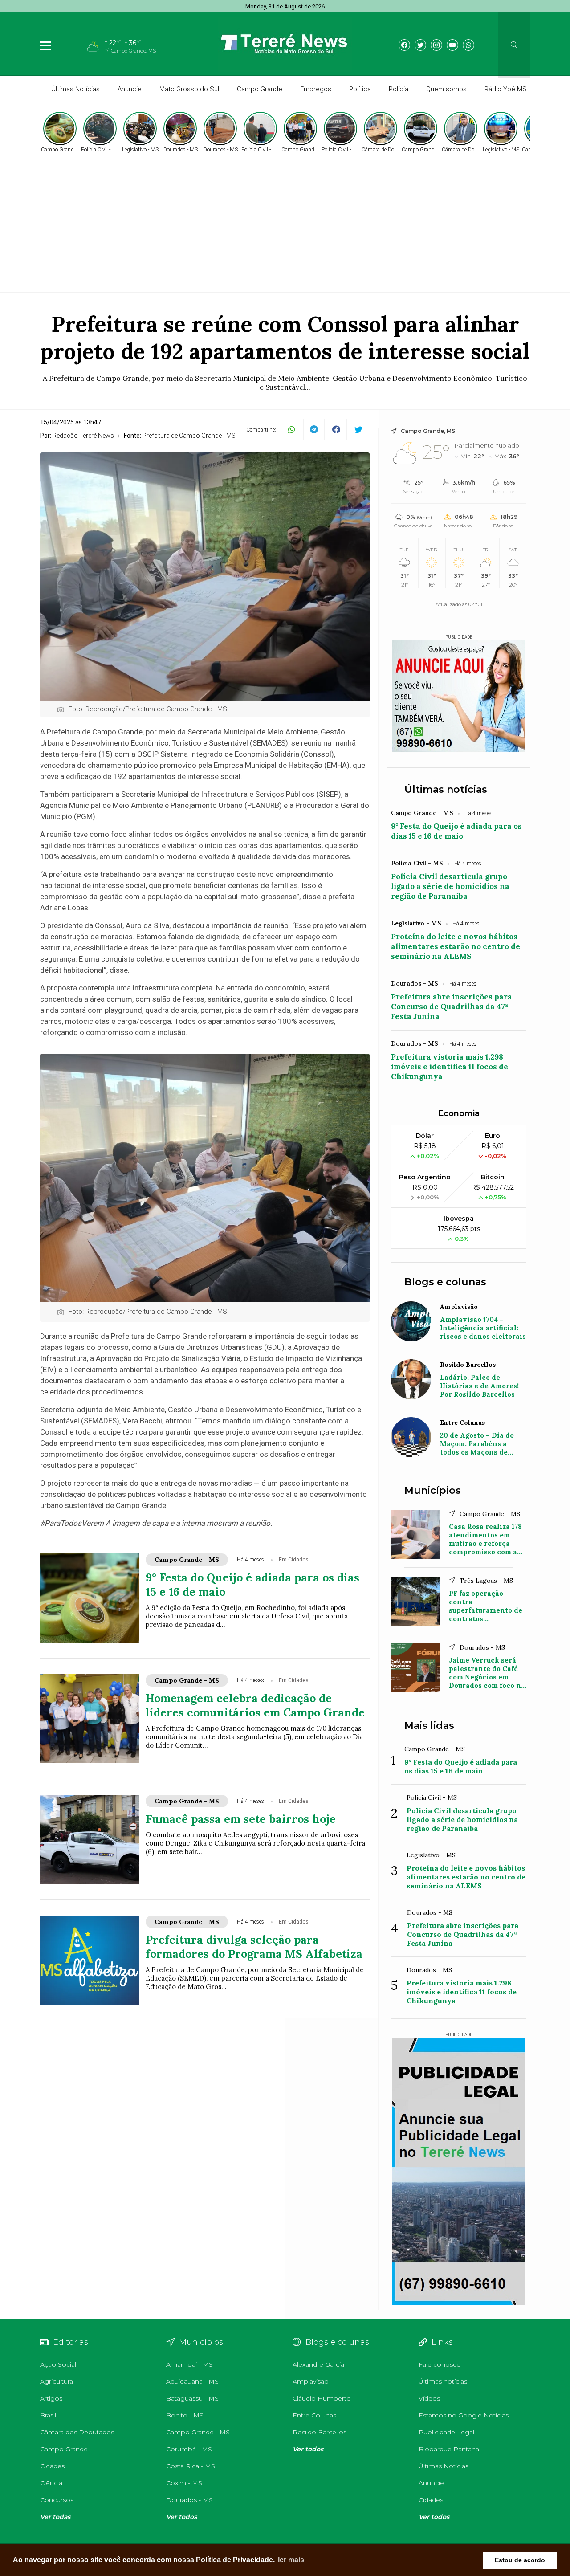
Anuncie (130, 89)
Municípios (433, 1490)
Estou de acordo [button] (520, 2560)
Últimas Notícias (75, 89)
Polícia (399, 89)
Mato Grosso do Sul (189, 89)
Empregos (316, 89)
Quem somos (446, 89)
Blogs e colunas (445, 1282)
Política (360, 89)
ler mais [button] (291, 2560)
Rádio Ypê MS (506, 89)
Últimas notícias (446, 789)
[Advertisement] (285, 221)
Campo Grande (260, 89)
